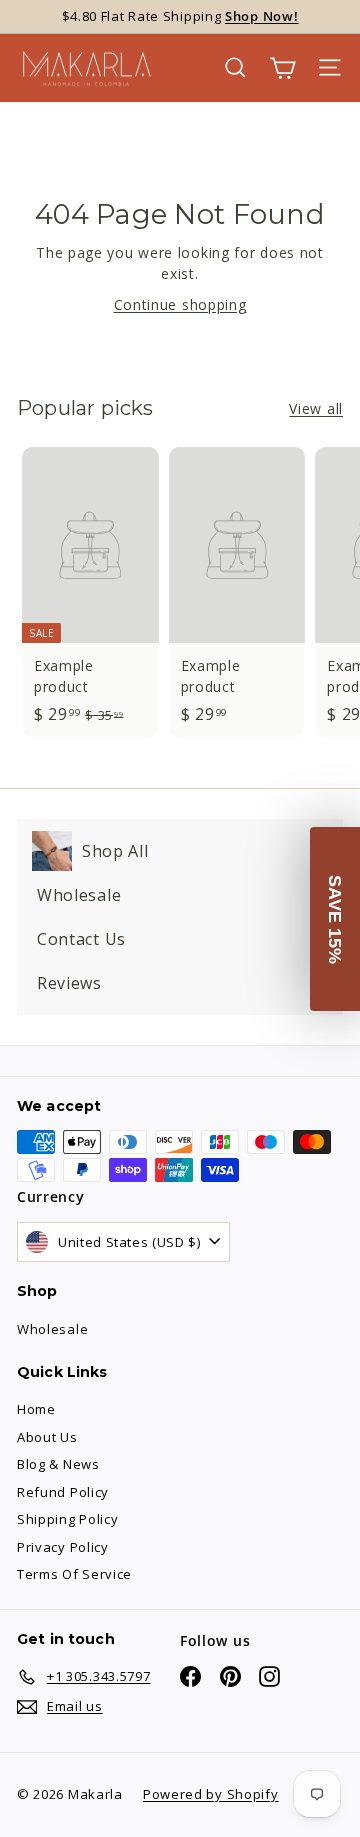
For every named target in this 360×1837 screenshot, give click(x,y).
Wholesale (52, 1329)
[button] (335, 919)
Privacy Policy (63, 1547)
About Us (47, 1437)
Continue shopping (180, 304)
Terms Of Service (74, 1574)
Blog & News (58, 1464)
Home (36, 1409)
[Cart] (282, 67)
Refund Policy (63, 1492)
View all (316, 408)
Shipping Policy (68, 1519)
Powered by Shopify (211, 1794)
